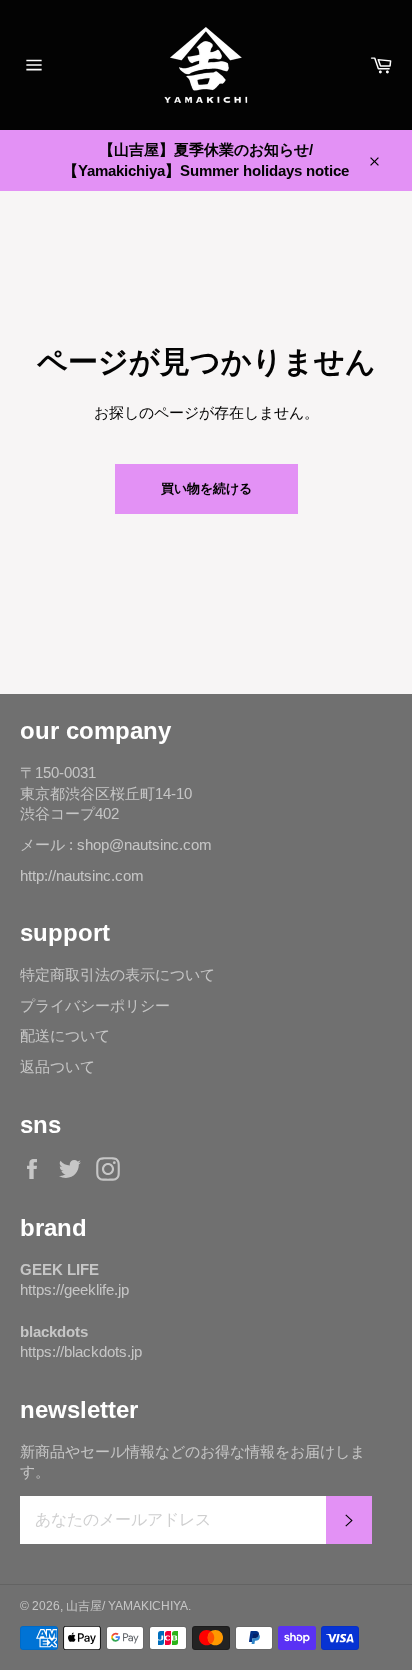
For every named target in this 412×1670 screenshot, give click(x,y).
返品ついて (57, 1066)
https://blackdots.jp (81, 1351)
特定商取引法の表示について (117, 974)
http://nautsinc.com (82, 875)
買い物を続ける (206, 488)
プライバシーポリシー (95, 1005)
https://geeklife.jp (74, 1289)
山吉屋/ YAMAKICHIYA (127, 1606)
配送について (65, 1035)
